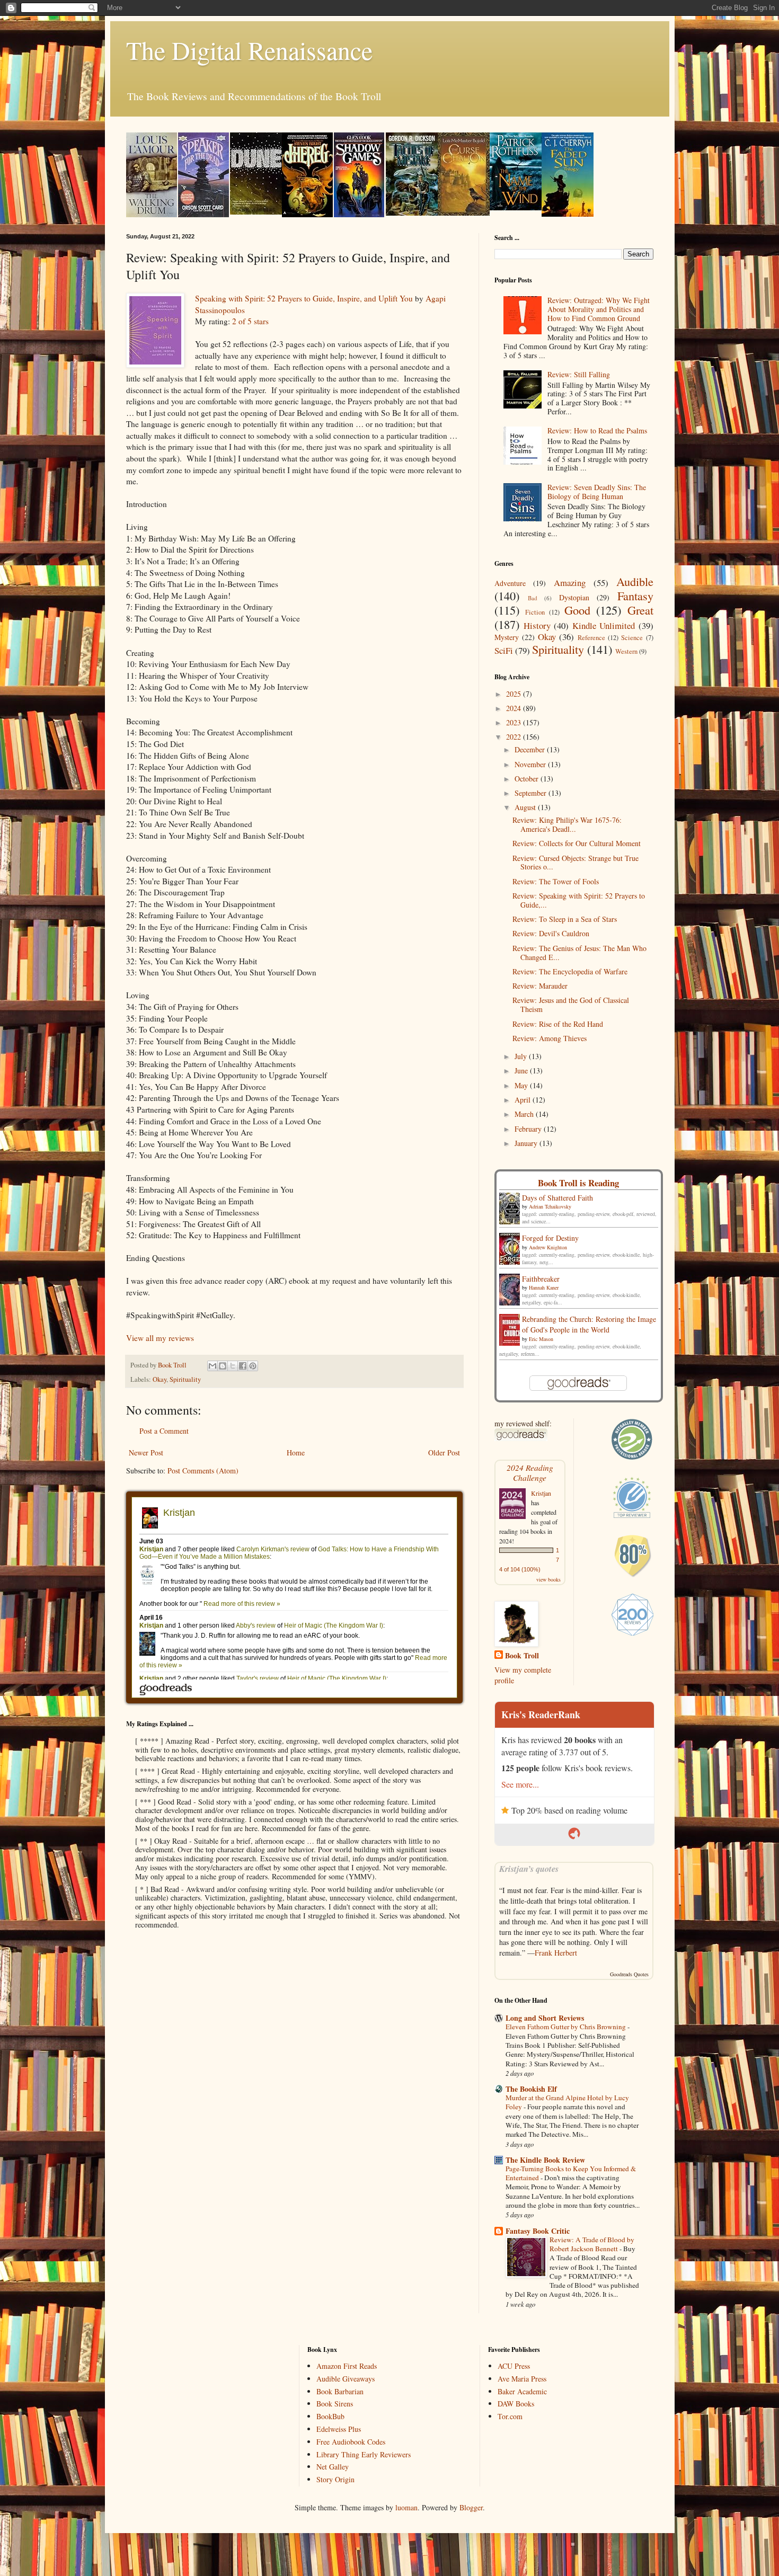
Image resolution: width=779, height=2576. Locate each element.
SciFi (504, 650)
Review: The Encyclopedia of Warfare (570, 971)
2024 (515, 708)
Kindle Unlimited (604, 625)
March (525, 1114)
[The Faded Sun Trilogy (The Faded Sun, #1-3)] (568, 214)
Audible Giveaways (346, 2379)
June (522, 1071)
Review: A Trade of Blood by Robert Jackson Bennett (592, 2244)
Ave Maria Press (522, 2379)
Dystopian (574, 597)
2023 (515, 722)
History (537, 625)
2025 (515, 694)
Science (632, 638)
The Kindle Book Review (545, 2160)
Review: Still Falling (579, 374)
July (522, 1056)
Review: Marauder (540, 986)
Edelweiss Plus (339, 2429)
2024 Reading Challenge (530, 1472)
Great (640, 610)
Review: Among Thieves (550, 1038)
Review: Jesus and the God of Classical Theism (571, 1005)
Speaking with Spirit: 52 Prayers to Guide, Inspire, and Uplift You (304, 298)
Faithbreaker (541, 1279)
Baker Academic (522, 2391)
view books (548, 1579)
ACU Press (514, 2366)
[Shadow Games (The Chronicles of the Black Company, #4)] (359, 214)
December (531, 749)
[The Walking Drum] (152, 214)
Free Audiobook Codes (351, 2442)
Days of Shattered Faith (557, 1198)
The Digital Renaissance (249, 50)
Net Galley (333, 2467)
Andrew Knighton (548, 1247)
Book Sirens (335, 2404)
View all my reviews (160, 1338)
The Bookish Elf (531, 2089)
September (532, 793)
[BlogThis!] (223, 1366)
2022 (515, 737)
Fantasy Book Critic (538, 2231)
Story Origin (335, 2479)
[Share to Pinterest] (253, 1366)
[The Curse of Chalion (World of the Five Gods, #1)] (464, 213)
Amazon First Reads (347, 2366)
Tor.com (510, 2416)
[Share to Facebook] (243, 1366)
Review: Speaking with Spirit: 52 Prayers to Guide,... (579, 900)
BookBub (330, 2416)
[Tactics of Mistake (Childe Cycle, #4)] (412, 213)
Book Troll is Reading (578, 1183)
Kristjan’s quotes (529, 1868)
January (527, 1143)
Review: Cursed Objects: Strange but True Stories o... (576, 863)
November (531, 764)
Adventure (510, 583)
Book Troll (522, 1656)
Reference (591, 638)
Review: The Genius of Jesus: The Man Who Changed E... (579, 953)
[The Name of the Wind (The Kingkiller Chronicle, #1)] (516, 207)
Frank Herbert (556, 1953)
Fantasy (635, 596)
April (524, 1100)
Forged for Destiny (550, 1238)
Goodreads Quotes (629, 1974)
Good (577, 610)
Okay (160, 1379)
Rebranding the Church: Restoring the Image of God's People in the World (589, 1324)
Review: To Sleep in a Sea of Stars (565, 919)
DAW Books (516, 2404)
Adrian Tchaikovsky (550, 1206)
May (522, 1085)
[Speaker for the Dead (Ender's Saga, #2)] (203, 214)
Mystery (507, 637)
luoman (406, 2507)
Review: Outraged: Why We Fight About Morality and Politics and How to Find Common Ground (599, 309)
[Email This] (213, 1366)
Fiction (535, 612)
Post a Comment (164, 1431)
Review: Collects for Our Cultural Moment (577, 843)
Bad (533, 598)
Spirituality (185, 1379)
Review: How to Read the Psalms (597, 430)
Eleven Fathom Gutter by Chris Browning (566, 2027)
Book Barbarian (340, 2391)
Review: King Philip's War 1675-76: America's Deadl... (567, 824)
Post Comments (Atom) (203, 1471)
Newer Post (146, 1453)
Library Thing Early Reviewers (364, 2454)
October (528, 779)
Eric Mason (541, 1339)
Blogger (471, 2507)
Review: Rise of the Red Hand (558, 1024)
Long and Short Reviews (545, 2018)
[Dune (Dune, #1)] (256, 212)
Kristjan (541, 1493)
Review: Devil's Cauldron (551, 933)
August (526, 807)
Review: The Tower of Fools (556, 881)
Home (296, 1453)
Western (626, 651)
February (529, 1129)
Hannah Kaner (544, 1287)
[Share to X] (233, 1366)
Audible (635, 581)
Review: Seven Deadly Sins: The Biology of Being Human (597, 492)
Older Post (444, 1453)
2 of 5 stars (250, 321)
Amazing (570, 583)
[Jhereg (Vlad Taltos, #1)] (307, 214)
